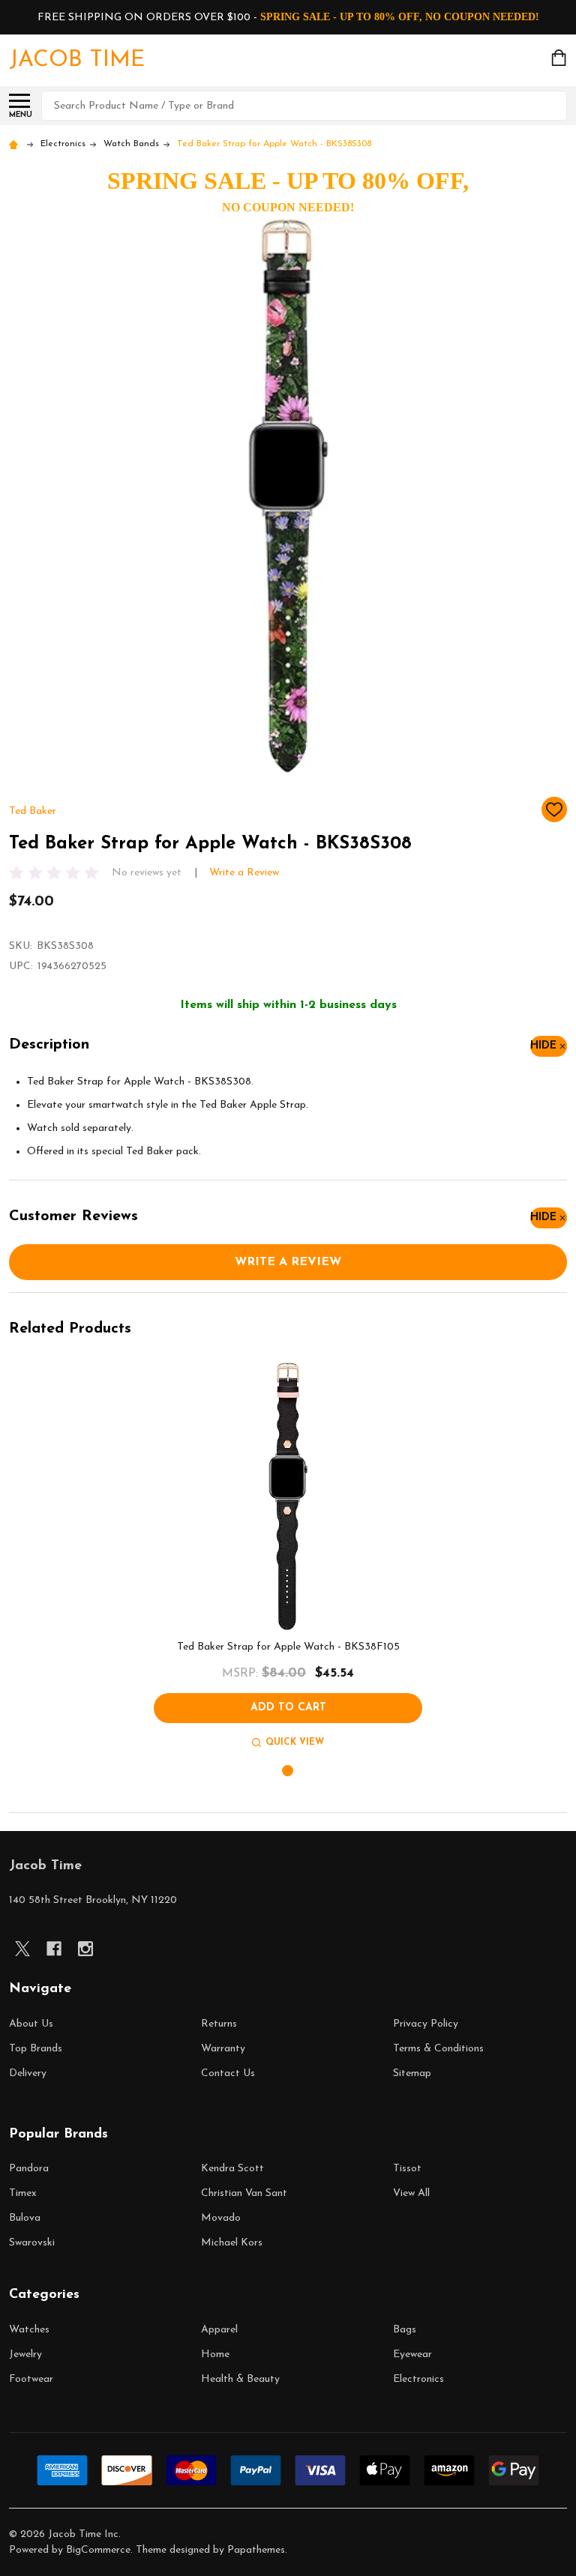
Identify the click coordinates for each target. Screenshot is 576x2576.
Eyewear (412, 2355)
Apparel (219, 2330)
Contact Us (228, 2073)
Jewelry (25, 2355)
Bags (405, 2330)
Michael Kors (232, 2243)
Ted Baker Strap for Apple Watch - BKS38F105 (288, 1647)
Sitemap (412, 2073)
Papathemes (256, 2550)
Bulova (25, 2218)
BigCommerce (98, 2550)
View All (411, 2193)
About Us (31, 2024)
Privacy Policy (426, 2024)
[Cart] (560, 58)
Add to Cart (288, 1708)
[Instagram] (85, 1949)
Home (215, 2355)
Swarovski (32, 2243)
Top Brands (36, 2049)
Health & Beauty (240, 2379)
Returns (219, 2024)
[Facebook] (54, 1949)
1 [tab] (288, 1771)
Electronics (418, 2379)
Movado (221, 2218)
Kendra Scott (232, 2169)
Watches (29, 2330)
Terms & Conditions (438, 2049)
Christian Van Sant (244, 2193)
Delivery (28, 2073)
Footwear (31, 2379)
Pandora (29, 2169)
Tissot (407, 2169)
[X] (22, 1949)
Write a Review (244, 873)
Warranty (223, 2049)
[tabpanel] (288, 1557)
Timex (23, 2193)
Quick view (295, 1743)
